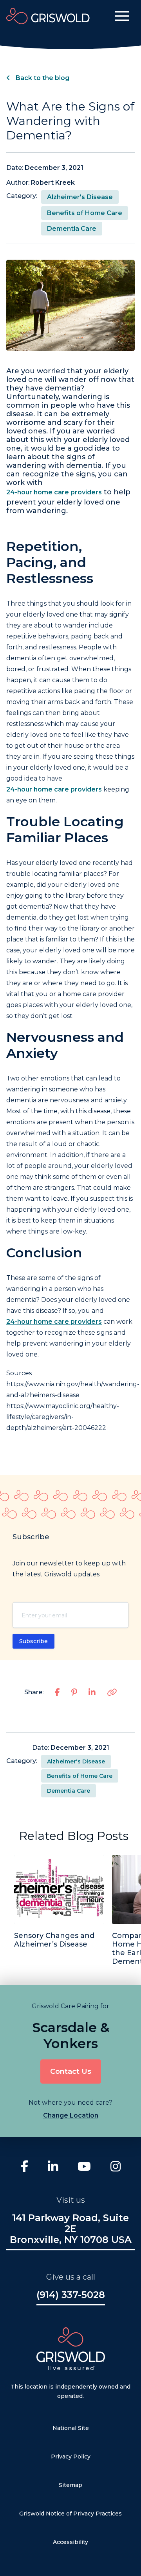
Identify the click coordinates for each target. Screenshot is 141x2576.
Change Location (71, 2115)
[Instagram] (116, 2167)
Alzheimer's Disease (80, 197)
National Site (71, 2428)
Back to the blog (42, 78)
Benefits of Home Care (85, 213)
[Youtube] (84, 2167)
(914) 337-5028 (71, 2295)
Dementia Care (72, 229)
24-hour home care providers (54, 492)
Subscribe (33, 1641)
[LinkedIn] (53, 2167)
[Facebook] (24, 2167)
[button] (122, 16)
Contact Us (71, 2071)
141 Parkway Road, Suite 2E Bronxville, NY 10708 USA (71, 2229)
